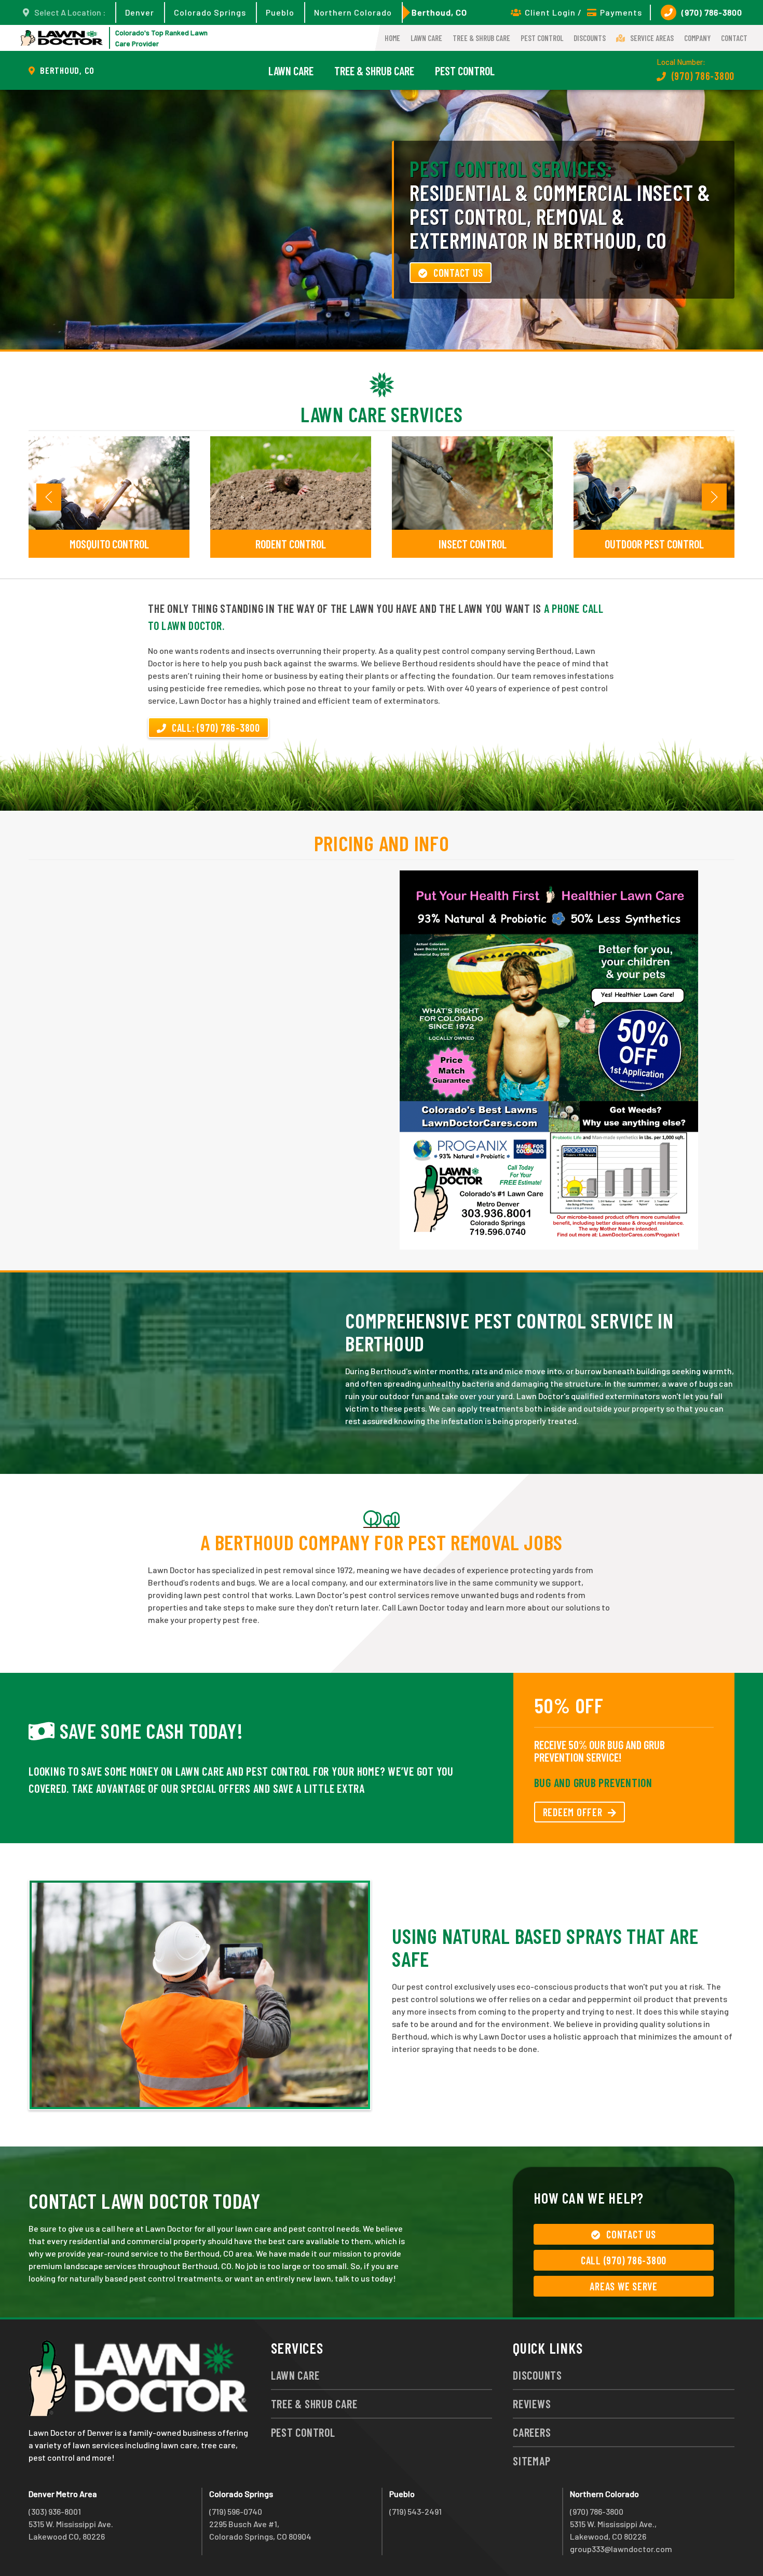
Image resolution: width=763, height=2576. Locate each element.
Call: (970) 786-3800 (216, 728)
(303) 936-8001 (55, 2511)
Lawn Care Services (382, 414)
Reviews (532, 2404)
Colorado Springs (210, 12)
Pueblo (280, 12)
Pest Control (542, 38)
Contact (734, 38)
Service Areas (652, 38)
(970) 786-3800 (712, 12)
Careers (532, 2432)
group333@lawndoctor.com (621, 2549)
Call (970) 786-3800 (624, 2260)
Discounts (590, 38)
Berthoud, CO (439, 12)
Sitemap (532, 2461)
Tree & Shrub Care (481, 38)
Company (697, 38)
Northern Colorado (353, 12)
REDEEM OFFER (573, 1812)
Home (392, 38)
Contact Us (458, 273)
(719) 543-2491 (415, 2511)
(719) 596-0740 (236, 2511)
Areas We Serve (624, 2286)
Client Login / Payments (583, 12)
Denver (140, 12)
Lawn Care (426, 38)
